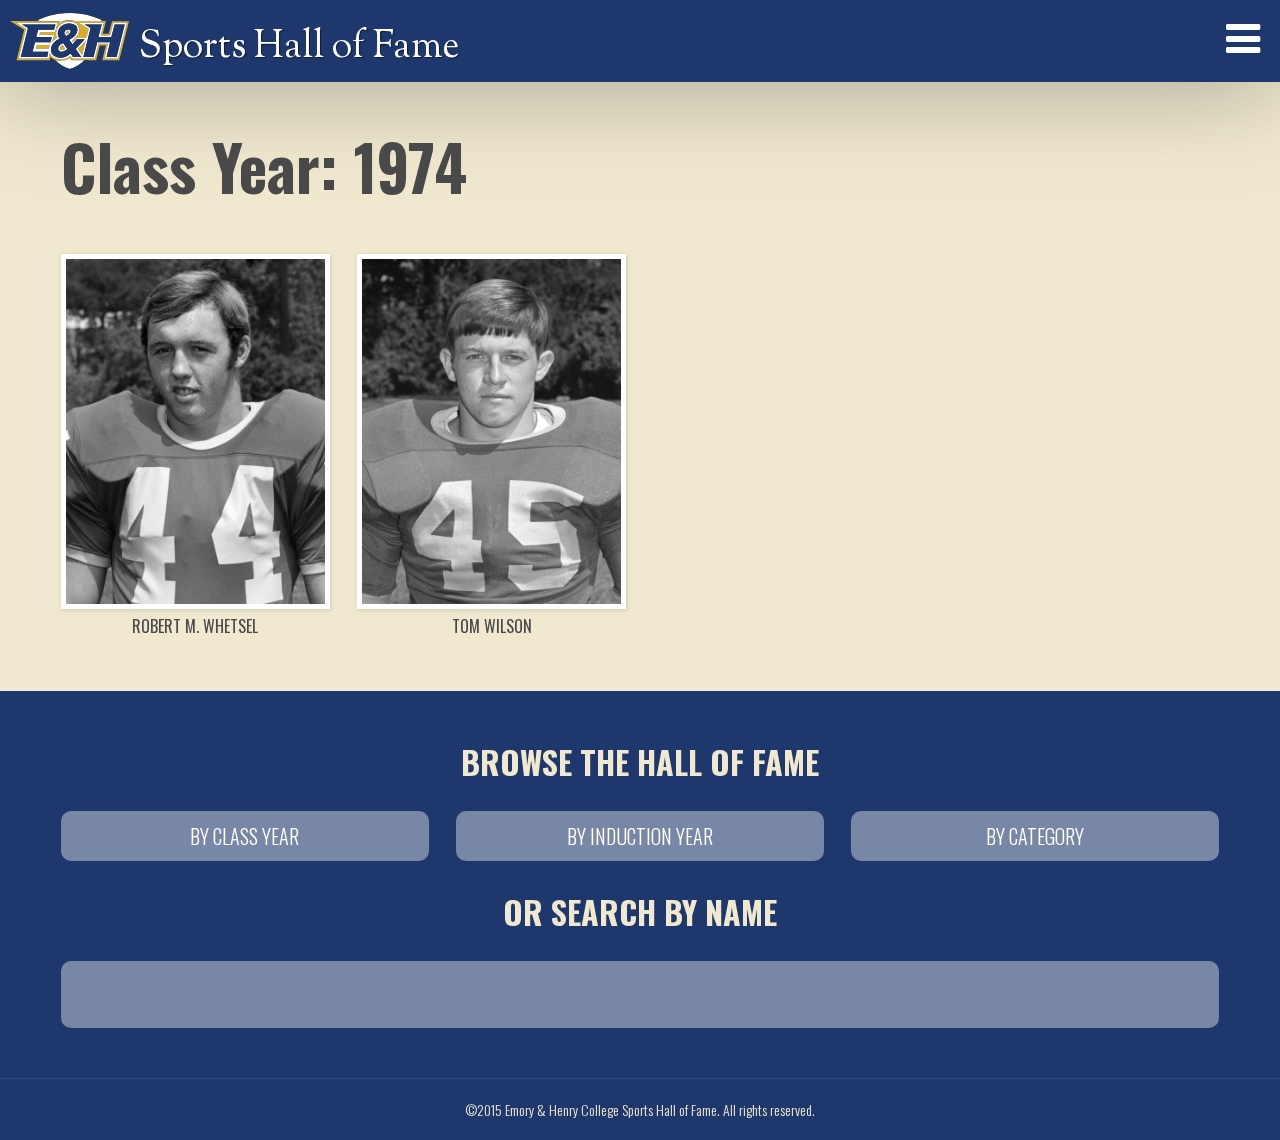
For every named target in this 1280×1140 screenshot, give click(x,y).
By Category (1035, 836)
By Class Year (244, 836)
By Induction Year (640, 836)
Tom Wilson (492, 626)
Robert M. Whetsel (195, 626)
